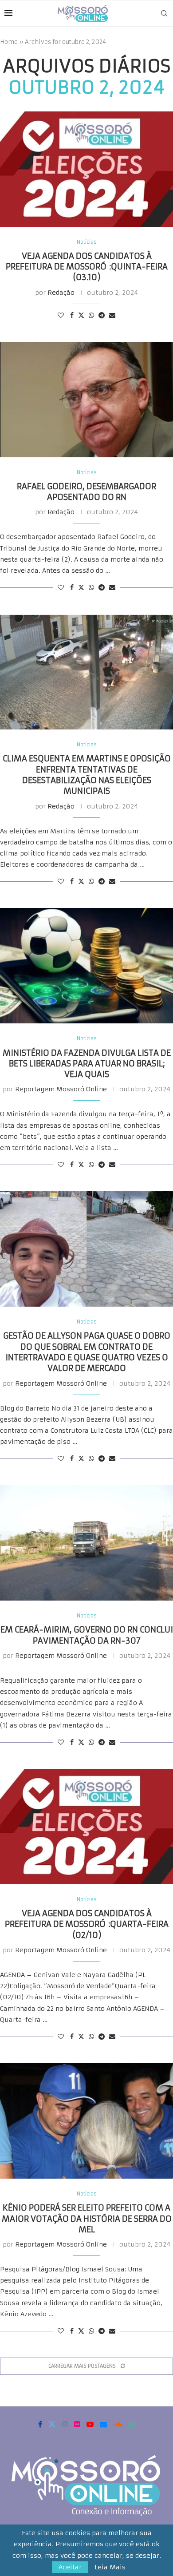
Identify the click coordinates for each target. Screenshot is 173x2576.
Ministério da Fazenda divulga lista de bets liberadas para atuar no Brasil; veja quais (87, 1064)
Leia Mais (110, 2567)
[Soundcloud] (118, 2424)
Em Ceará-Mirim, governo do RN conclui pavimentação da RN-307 (87, 1635)
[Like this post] (61, 315)
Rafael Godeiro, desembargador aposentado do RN (86, 492)
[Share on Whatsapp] (91, 315)
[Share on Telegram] (102, 315)
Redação (61, 293)
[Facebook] (40, 2424)
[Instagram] (65, 2424)
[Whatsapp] (132, 2424)
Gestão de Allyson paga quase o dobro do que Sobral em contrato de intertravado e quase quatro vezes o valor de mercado (87, 1352)
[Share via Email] (112, 315)
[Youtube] (90, 2424)
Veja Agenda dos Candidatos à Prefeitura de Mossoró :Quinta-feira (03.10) (87, 267)
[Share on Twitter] (81, 315)
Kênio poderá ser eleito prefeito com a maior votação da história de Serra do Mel (87, 2219)
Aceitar (70, 2567)
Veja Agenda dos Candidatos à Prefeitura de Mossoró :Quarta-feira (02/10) (87, 1924)
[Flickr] (77, 2424)
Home (9, 42)
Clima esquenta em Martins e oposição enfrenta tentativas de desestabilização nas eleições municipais (87, 775)
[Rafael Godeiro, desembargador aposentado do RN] (86, 400)
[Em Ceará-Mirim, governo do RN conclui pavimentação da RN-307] (86, 1543)
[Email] (103, 2424)
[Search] (164, 13)
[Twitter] (52, 2424)
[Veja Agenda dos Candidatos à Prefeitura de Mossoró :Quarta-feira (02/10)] (86, 1827)
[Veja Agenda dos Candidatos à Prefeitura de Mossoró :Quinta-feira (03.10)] (86, 169)
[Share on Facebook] (72, 315)
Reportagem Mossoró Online (61, 1089)
